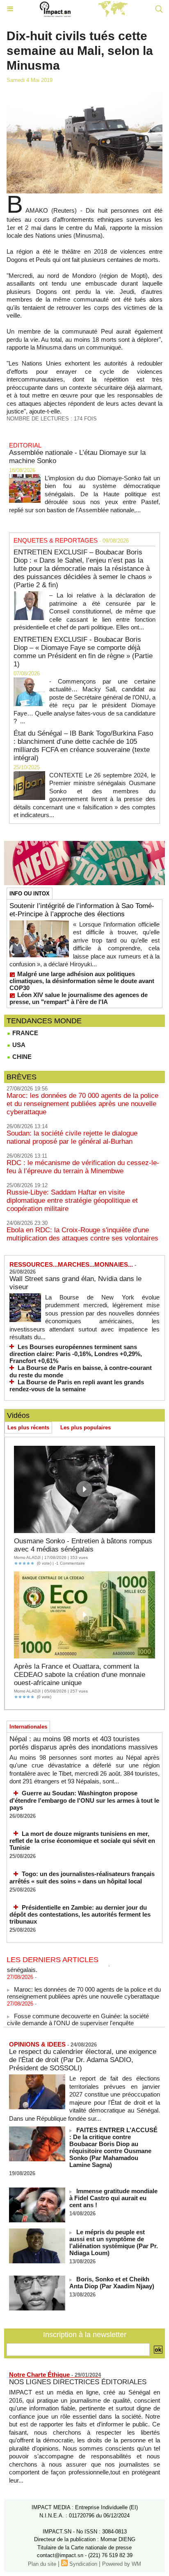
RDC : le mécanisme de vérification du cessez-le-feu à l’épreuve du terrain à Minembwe (83, 1167)
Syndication (83, 2564)
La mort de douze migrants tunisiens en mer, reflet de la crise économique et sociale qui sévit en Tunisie (82, 1841)
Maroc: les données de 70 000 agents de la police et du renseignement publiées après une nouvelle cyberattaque (82, 1104)
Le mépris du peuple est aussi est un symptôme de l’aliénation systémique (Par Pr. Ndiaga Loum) (114, 2242)
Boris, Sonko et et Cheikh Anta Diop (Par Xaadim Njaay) (112, 2283)
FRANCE (24, 1033)
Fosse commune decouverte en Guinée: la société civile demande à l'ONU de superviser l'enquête (78, 2013)
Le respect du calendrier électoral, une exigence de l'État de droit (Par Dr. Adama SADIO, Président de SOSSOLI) (83, 2060)
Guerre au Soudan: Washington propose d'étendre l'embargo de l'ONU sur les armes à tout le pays (84, 1800)
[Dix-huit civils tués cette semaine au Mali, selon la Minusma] (84, 94)
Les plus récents (28, 1428)
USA (18, 1045)
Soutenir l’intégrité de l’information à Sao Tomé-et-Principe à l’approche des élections (82, 910)
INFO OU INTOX (30, 894)
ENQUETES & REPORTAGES (56, 540)
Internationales (28, 1727)
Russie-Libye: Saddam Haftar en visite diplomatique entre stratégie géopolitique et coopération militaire (72, 1201)
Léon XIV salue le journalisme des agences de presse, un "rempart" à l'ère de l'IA (79, 998)
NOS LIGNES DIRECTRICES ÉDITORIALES (78, 2382)
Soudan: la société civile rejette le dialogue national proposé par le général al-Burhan (72, 1137)
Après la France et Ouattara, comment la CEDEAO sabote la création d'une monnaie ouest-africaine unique (80, 1675)
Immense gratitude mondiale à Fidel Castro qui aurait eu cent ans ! (113, 2198)
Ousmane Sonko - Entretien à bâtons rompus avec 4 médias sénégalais (83, 1545)
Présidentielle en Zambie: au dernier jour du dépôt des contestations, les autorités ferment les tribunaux (80, 1915)
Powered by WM (122, 2564)
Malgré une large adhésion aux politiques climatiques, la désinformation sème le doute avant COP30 (82, 981)
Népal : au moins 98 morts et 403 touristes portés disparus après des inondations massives (84, 1743)
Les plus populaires (86, 1428)
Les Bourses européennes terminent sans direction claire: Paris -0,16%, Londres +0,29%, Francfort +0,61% (76, 1354)
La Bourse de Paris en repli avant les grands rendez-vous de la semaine (77, 1386)
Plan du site (42, 2564)
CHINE (21, 1057)
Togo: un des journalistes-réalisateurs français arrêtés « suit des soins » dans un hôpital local (82, 1877)
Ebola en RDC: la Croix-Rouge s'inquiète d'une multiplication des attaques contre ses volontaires (82, 1234)
